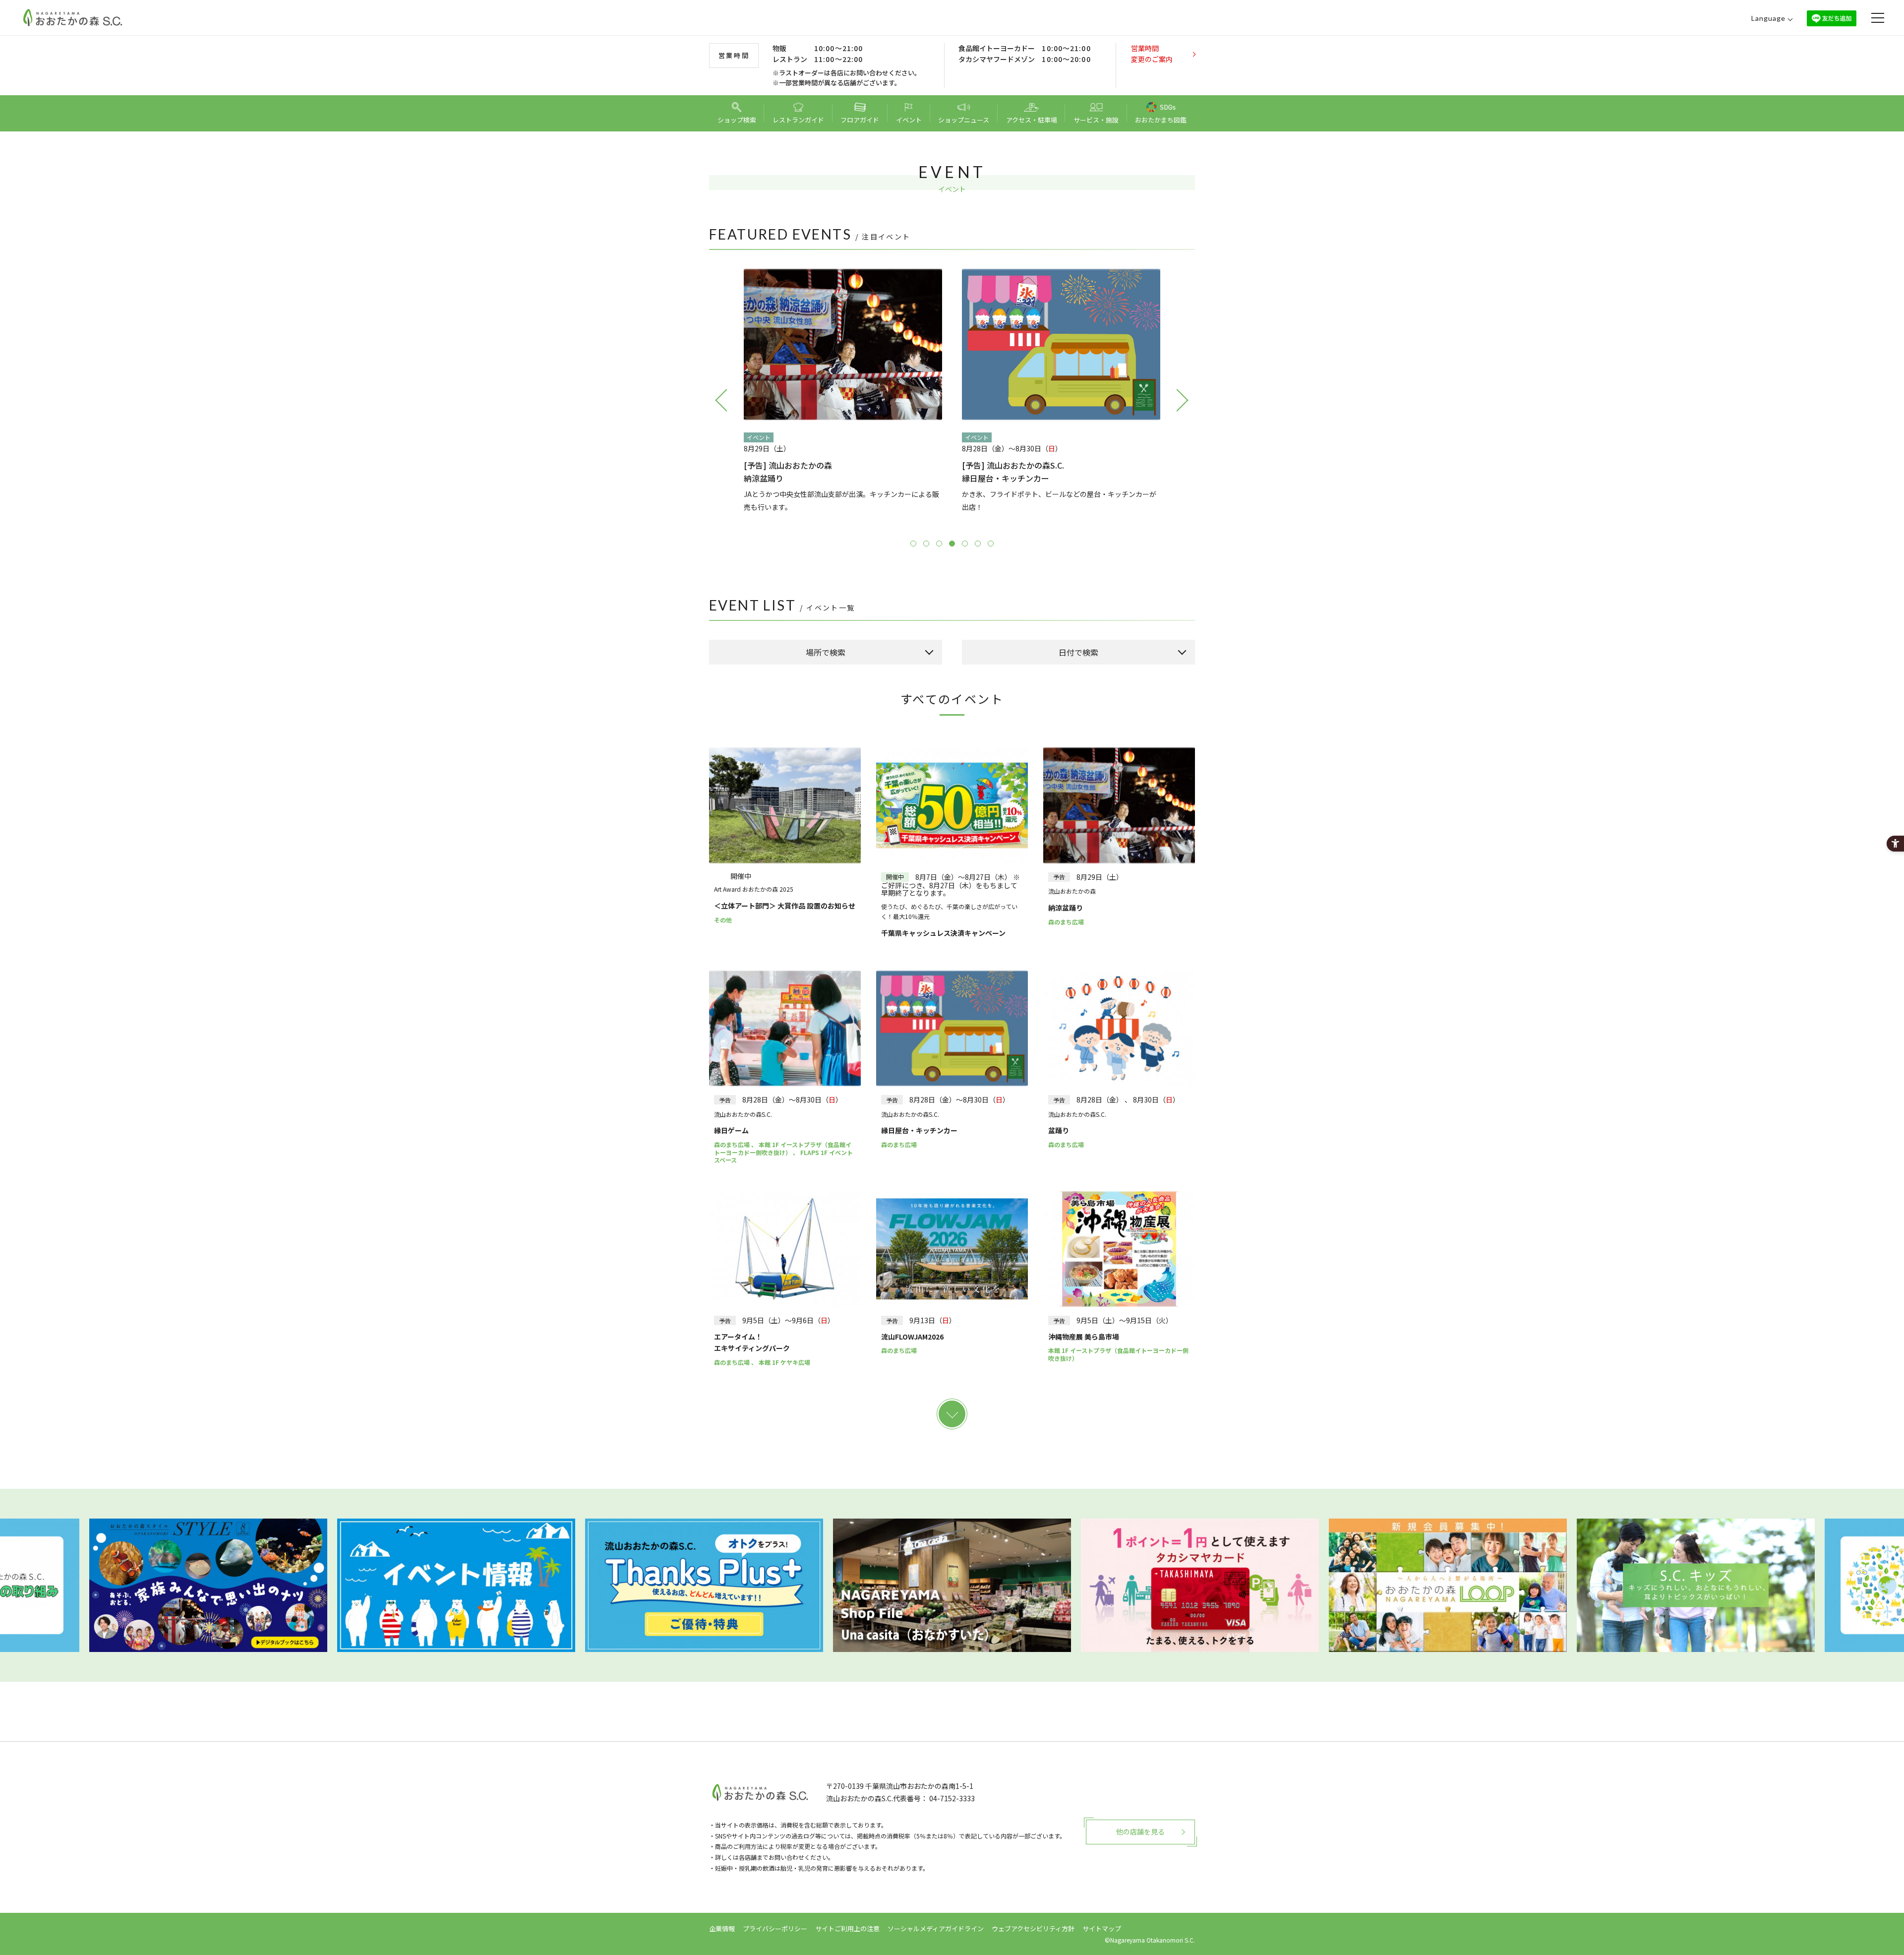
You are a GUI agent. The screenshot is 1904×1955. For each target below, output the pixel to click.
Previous (721, 400)
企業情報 (722, 1928)
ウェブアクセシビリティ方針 (1033, 1928)
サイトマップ (1102, 1928)
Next (1183, 400)
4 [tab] (952, 544)
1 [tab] (913, 544)
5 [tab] (965, 544)
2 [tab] (926, 544)
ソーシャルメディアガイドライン (936, 1928)
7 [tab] (991, 544)
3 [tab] (939, 544)
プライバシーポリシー (775, 1928)
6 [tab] (978, 544)
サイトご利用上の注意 (847, 1928)
